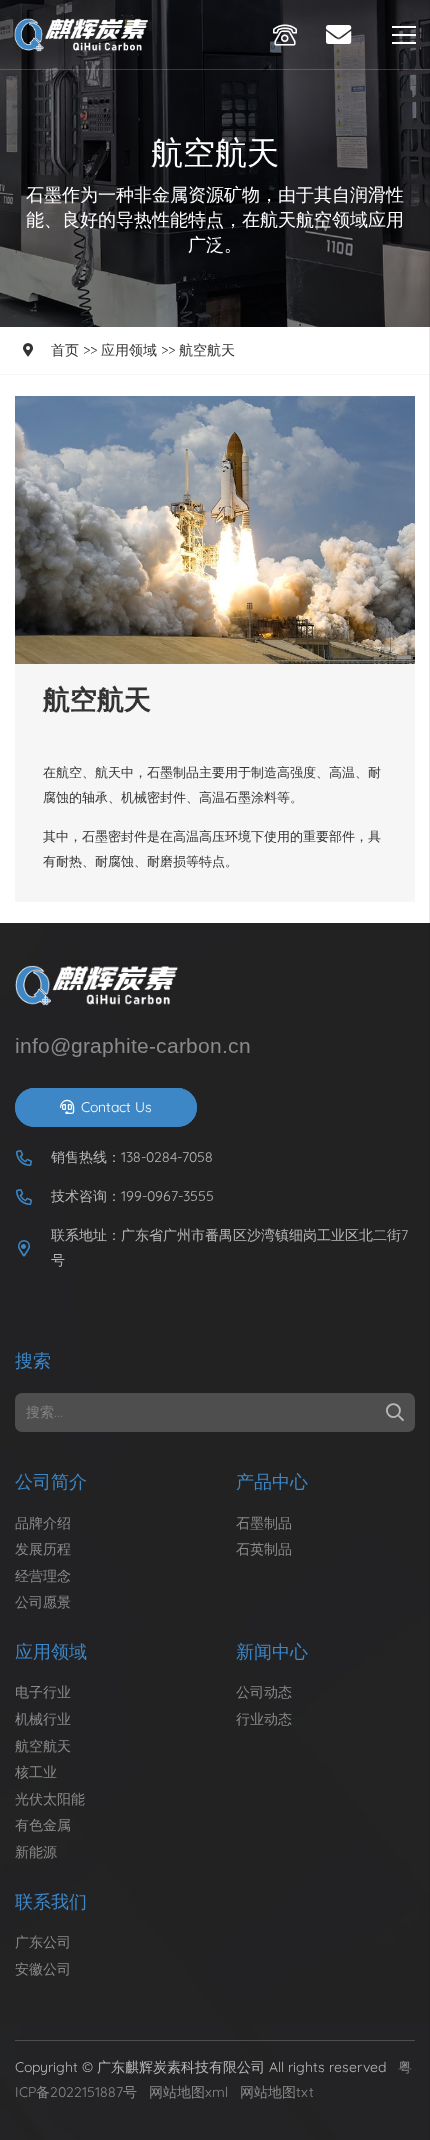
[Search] (395, 1413)
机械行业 (43, 1719)
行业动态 (264, 1719)
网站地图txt (277, 2092)
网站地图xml (188, 2092)
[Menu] (404, 35)
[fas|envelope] (343, 34)
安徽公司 (43, 1969)
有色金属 (43, 1825)
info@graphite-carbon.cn (133, 1045)
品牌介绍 (43, 1523)
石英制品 (264, 1549)
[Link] (84, 35)
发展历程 (43, 1549)
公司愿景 (43, 1602)
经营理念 (43, 1576)
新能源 (36, 1852)
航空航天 (207, 350)
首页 (65, 350)
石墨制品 (264, 1523)
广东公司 (43, 1942)
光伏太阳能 (50, 1799)
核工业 (36, 1772)
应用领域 (129, 350)
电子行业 (43, 1692)
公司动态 (264, 1692)
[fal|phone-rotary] (290, 35)
